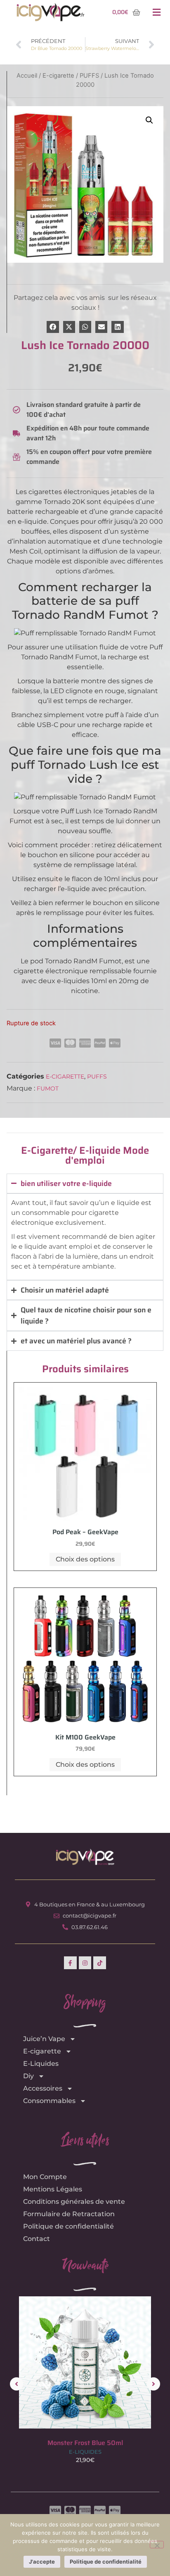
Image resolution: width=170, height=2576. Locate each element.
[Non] (157, 2545)
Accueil (27, 76)
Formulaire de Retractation (69, 2214)
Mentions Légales (53, 2189)
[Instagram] (85, 1963)
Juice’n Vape (44, 2039)
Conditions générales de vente (74, 2202)
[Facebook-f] (70, 1963)
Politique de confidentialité (68, 2226)
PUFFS (97, 1077)
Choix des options (85, 1559)
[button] (156, 13)
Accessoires (43, 2088)
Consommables (49, 2101)
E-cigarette (65, 1077)
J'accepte (42, 2562)
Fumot (48, 1088)
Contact (37, 2239)
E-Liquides (41, 2064)
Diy (28, 2076)
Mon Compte (45, 2177)
